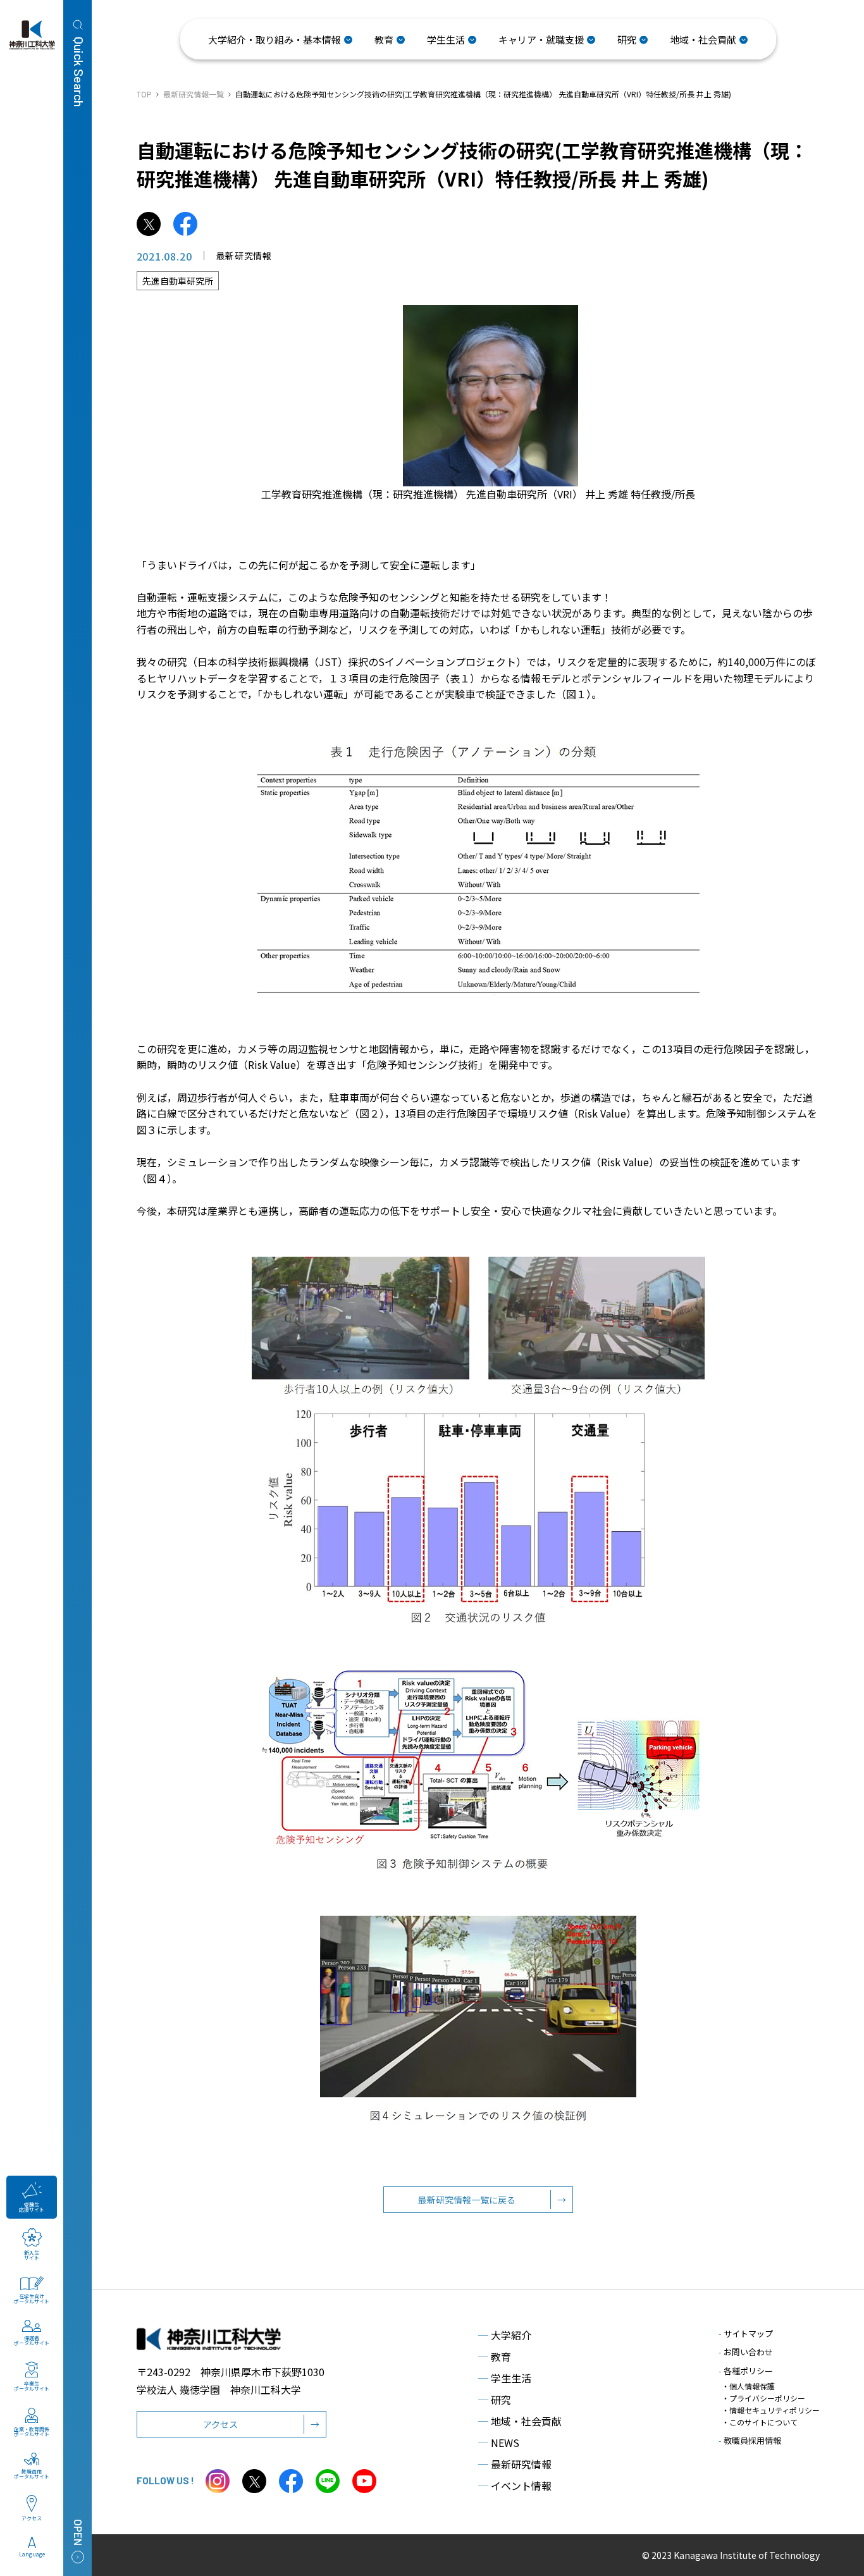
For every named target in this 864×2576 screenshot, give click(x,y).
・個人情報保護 (748, 2386)
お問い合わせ (746, 2352)
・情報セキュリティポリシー (771, 2410)
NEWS (499, 2443)
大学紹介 (505, 2335)
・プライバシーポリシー (763, 2398)
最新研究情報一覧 (194, 94)
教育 (495, 2357)
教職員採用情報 (750, 2440)
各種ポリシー (746, 2371)
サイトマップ (746, 2333)
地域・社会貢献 (520, 2421)
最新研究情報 (515, 2464)
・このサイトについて (760, 2422)
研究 (495, 2400)
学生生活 (505, 2378)
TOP (144, 94)
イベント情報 (515, 2486)
